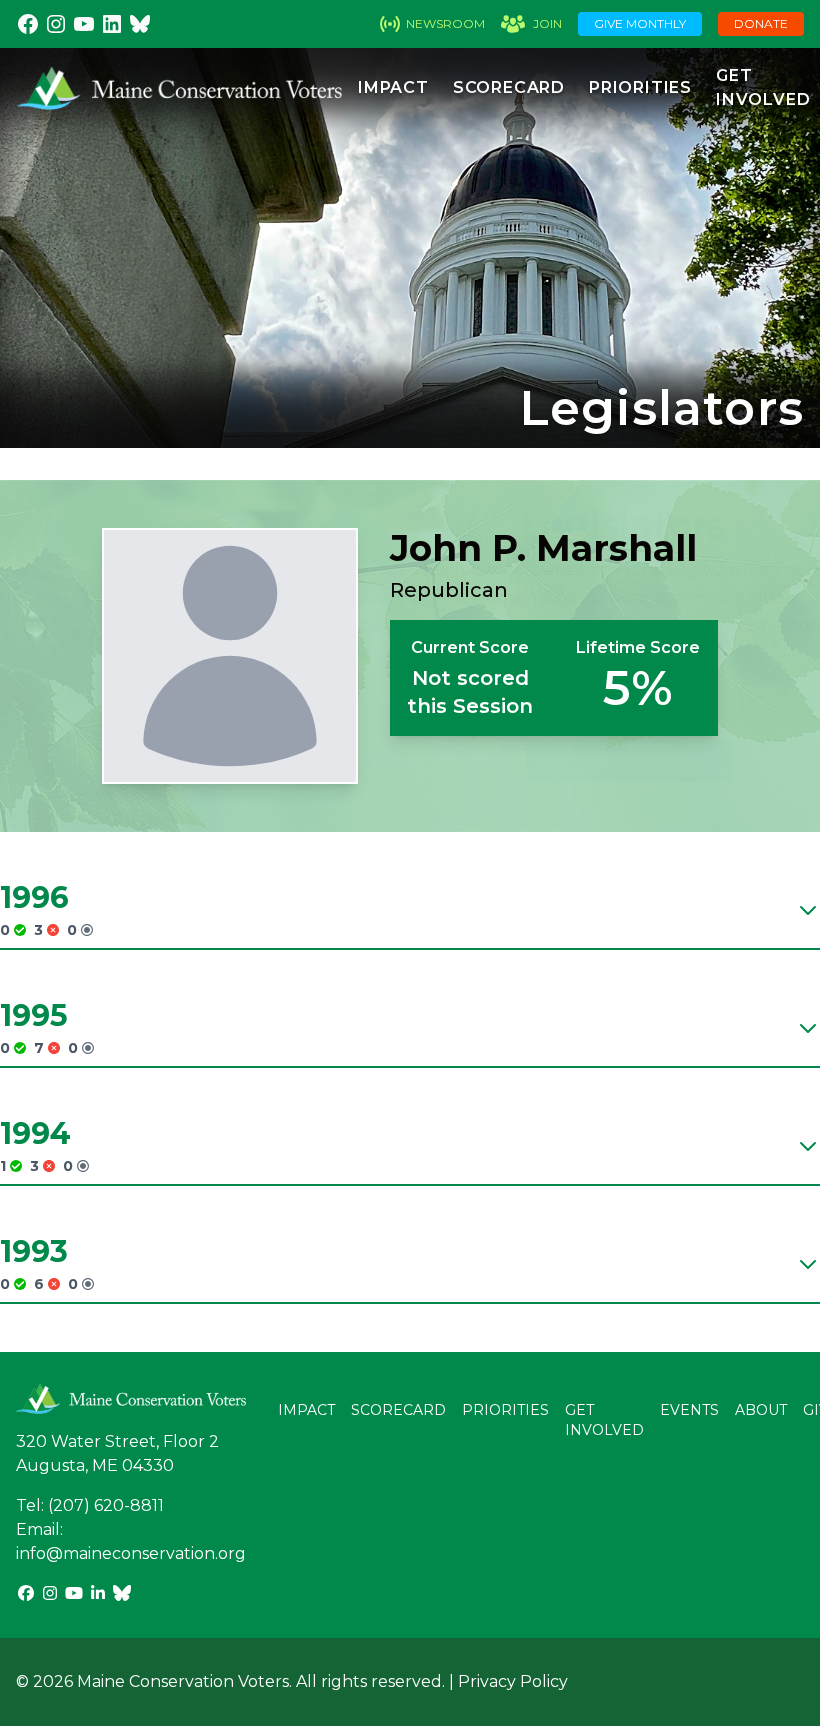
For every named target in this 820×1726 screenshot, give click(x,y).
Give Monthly (640, 23)
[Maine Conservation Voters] (187, 88)
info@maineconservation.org (131, 1553)
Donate (761, 23)
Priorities (640, 87)
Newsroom (445, 23)
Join (547, 23)
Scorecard (509, 87)
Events (689, 1410)
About (761, 1410)
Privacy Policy (513, 1681)
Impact (393, 87)
